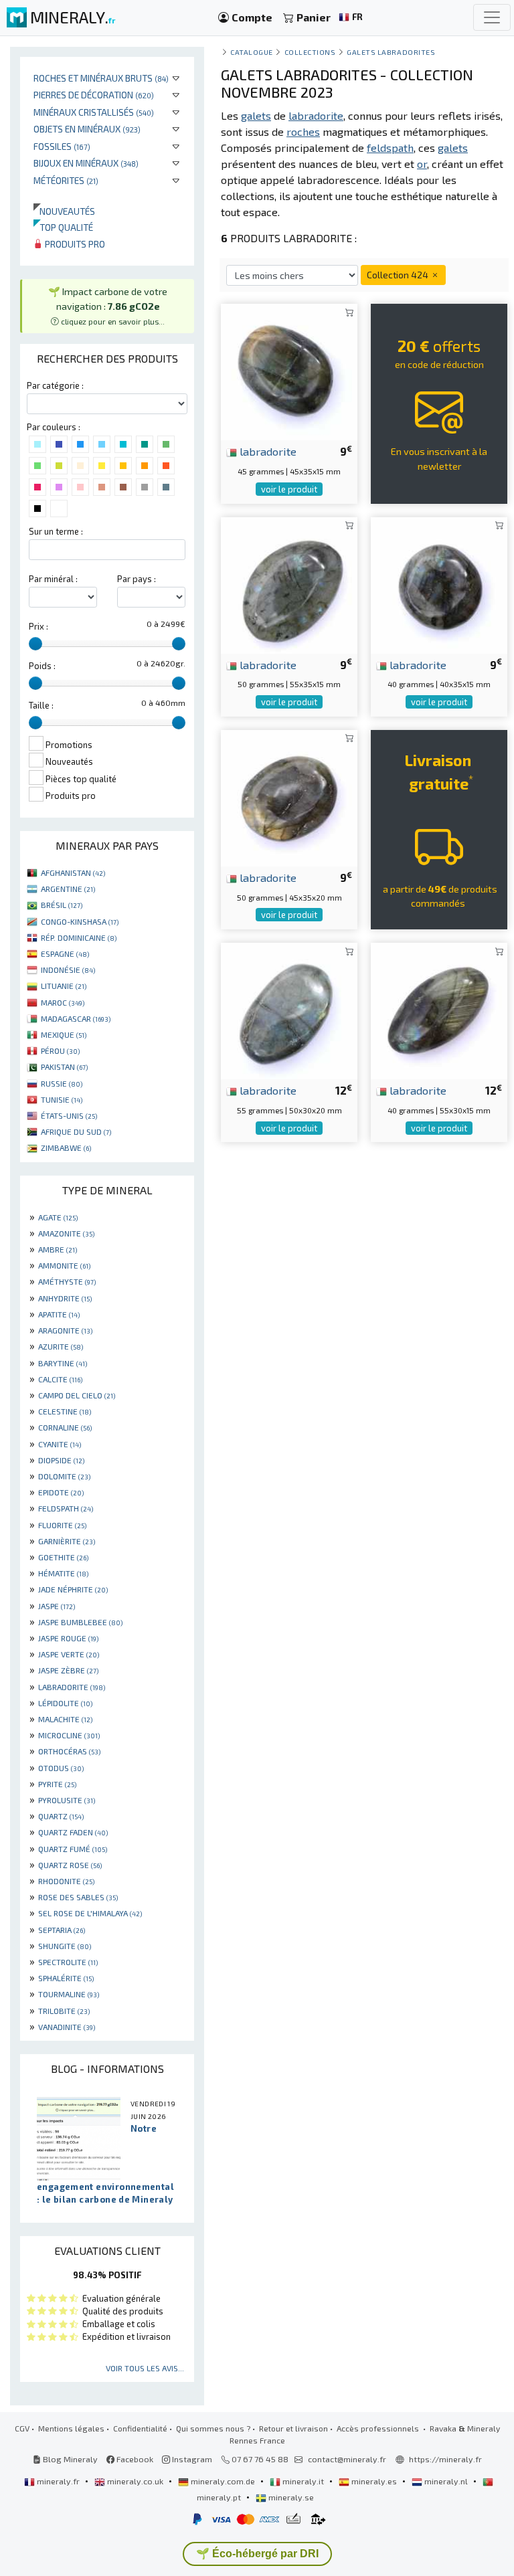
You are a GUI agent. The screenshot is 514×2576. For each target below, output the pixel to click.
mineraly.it (303, 2481)
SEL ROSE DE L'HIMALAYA (90, 1913)
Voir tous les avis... (145, 2368)
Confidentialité (140, 2428)
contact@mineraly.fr (347, 2459)
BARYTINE (63, 1363)
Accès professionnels (379, 2428)
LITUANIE (64, 986)
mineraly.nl (446, 2481)
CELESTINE (65, 1411)
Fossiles (62, 146)
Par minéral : (53, 579)
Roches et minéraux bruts (101, 78)
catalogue (252, 52)
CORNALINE (65, 1427)
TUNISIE (62, 1099)
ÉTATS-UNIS (69, 1115)
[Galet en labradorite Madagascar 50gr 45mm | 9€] (289, 797)
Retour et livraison (293, 2428)
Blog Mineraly (69, 2459)
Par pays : (137, 579)
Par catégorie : (55, 385)
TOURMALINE (69, 1994)
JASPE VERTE (69, 1654)
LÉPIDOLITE (65, 1703)
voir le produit (289, 489)
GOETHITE (63, 1557)
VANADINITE (67, 2027)
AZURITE (61, 1346)
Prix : (38, 626)
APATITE (59, 1314)
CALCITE (60, 1379)
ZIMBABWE (66, 1147)
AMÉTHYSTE (67, 1281)
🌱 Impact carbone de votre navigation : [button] (108, 305)
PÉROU (60, 1050)
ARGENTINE (68, 889)
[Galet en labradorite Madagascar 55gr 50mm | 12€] (289, 1009)
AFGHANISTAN (73, 872)
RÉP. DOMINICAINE (79, 937)
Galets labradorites (391, 52)
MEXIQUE (64, 1034)
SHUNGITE (65, 1946)
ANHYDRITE (65, 1298)
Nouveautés (64, 211)
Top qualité (63, 227)
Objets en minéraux (87, 129)
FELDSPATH (66, 1508)
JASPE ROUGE (68, 1638)
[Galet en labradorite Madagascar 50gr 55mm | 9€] (289, 583)
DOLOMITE (64, 1476)
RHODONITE (66, 1881)
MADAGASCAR (76, 1018)
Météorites (66, 180)
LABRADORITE (72, 1687)
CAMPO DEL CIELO (77, 1395)
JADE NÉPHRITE (73, 1589)
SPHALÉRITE (66, 1978)
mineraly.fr (58, 2481)
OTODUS (61, 1768)
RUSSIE (62, 1083)
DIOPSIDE (61, 1460)
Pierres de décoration (94, 95)
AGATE (58, 1217)
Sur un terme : (56, 531)
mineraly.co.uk (135, 2481)
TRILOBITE (64, 2011)
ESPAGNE (65, 953)
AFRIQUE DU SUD (76, 1131)
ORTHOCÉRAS (69, 1751)
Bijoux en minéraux (86, 163)
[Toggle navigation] (492, 17)
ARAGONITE (65, 1330)
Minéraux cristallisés (94, 112)
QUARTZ (61, 1816)
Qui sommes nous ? (213, 2428)
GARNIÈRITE (67, 1541)
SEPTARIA (62, 1930)
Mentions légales (71, 2428)
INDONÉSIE (68, 970)
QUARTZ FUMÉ (73, 1849)
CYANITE (60, 1444)
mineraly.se (290, 2497)
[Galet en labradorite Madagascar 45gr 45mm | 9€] (289, 370)
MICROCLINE (69, 1735)
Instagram (191, 2459)
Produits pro (74, 244)
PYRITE (57, 1784)
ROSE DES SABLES (78, 1897)
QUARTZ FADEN (73, 1832)
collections (310, 52)
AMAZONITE (66, 1233)
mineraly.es (374, 2481)
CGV (22, 2428)
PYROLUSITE (67, 1800)
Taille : (41, 705)
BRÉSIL (62, 905)
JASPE (57, 1606)
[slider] (35, 644)
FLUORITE (62, 1525)
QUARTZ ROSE (70, 1865)
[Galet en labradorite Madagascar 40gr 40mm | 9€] (439, 583)
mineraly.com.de (223, 2481)
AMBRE (58, 1249)
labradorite (267, 451)
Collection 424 (399, 275)
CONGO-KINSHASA (80, 921)
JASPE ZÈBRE (68, 1670)
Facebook (134, 2459)
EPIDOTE (61, 1492)
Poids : (42, 666)
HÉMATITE (63, 1573)
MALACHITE (65, 1719)
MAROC (63, 1002)
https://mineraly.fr (445, 2459)
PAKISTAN (64, 1067)
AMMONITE (64, 1265)
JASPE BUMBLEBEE (80, 1622)
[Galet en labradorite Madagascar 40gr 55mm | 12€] (439, 1009)
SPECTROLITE (68, 1962)
